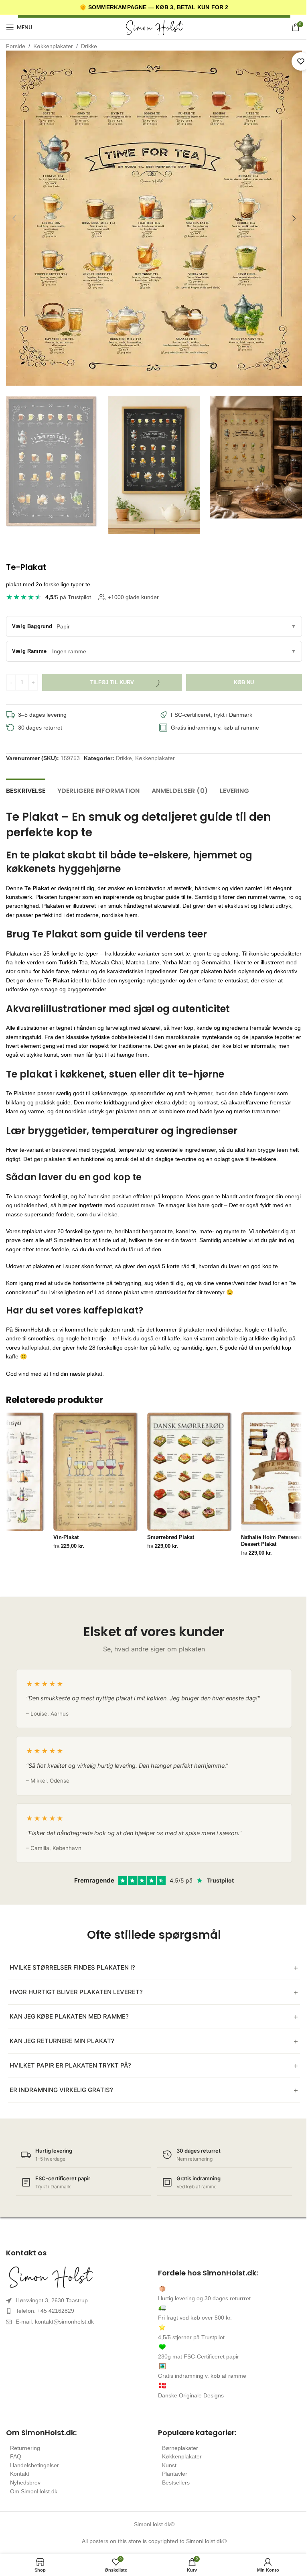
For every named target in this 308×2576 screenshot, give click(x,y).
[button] (14, 218)
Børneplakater (180, 2448)
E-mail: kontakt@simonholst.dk (55, 2322)
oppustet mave (136, 1205)
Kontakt (20, 2474)
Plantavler (175, 2474)
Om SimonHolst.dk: (41, 2433)
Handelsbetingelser (34, 2465)
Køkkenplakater (53, 46)
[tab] (26, 790)
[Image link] (78, 2277)
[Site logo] (154, 27)
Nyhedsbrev (25, 2482)
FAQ (16, 2456)
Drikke (89, 46)
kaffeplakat (35, 1348)
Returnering (25, 2448)
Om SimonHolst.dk (34, 2491)
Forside (16, 46)
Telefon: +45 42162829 (45, 2311)
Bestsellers (176, 2482)
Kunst (169, 2465)
